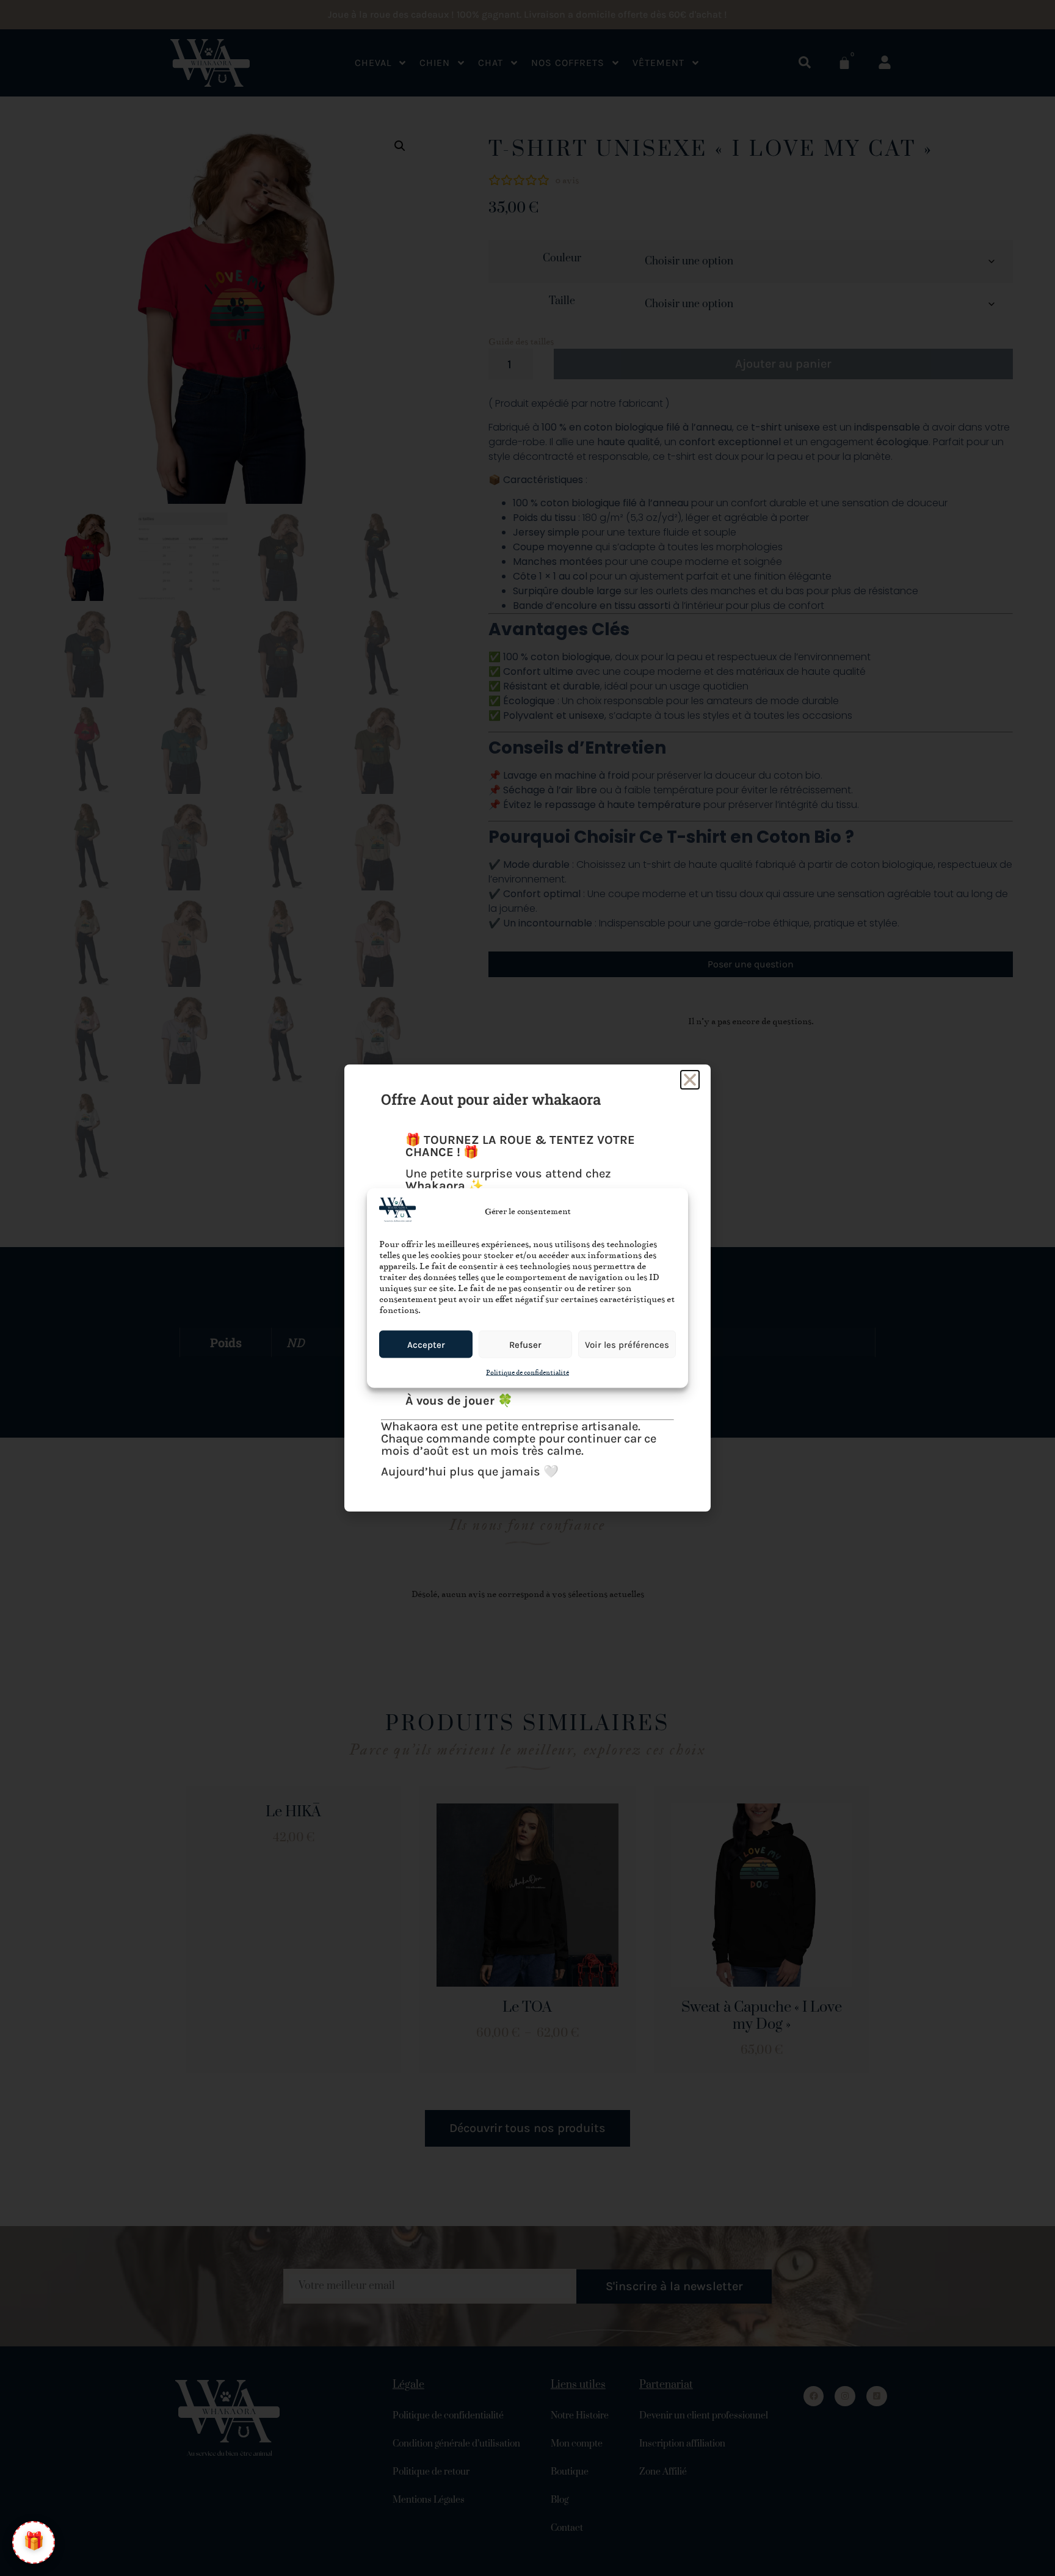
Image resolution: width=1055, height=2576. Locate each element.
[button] (690, 1080)
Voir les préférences (627, 1344)
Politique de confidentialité (527, 1373)
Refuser (525, 1344)
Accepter (426, 1344)
